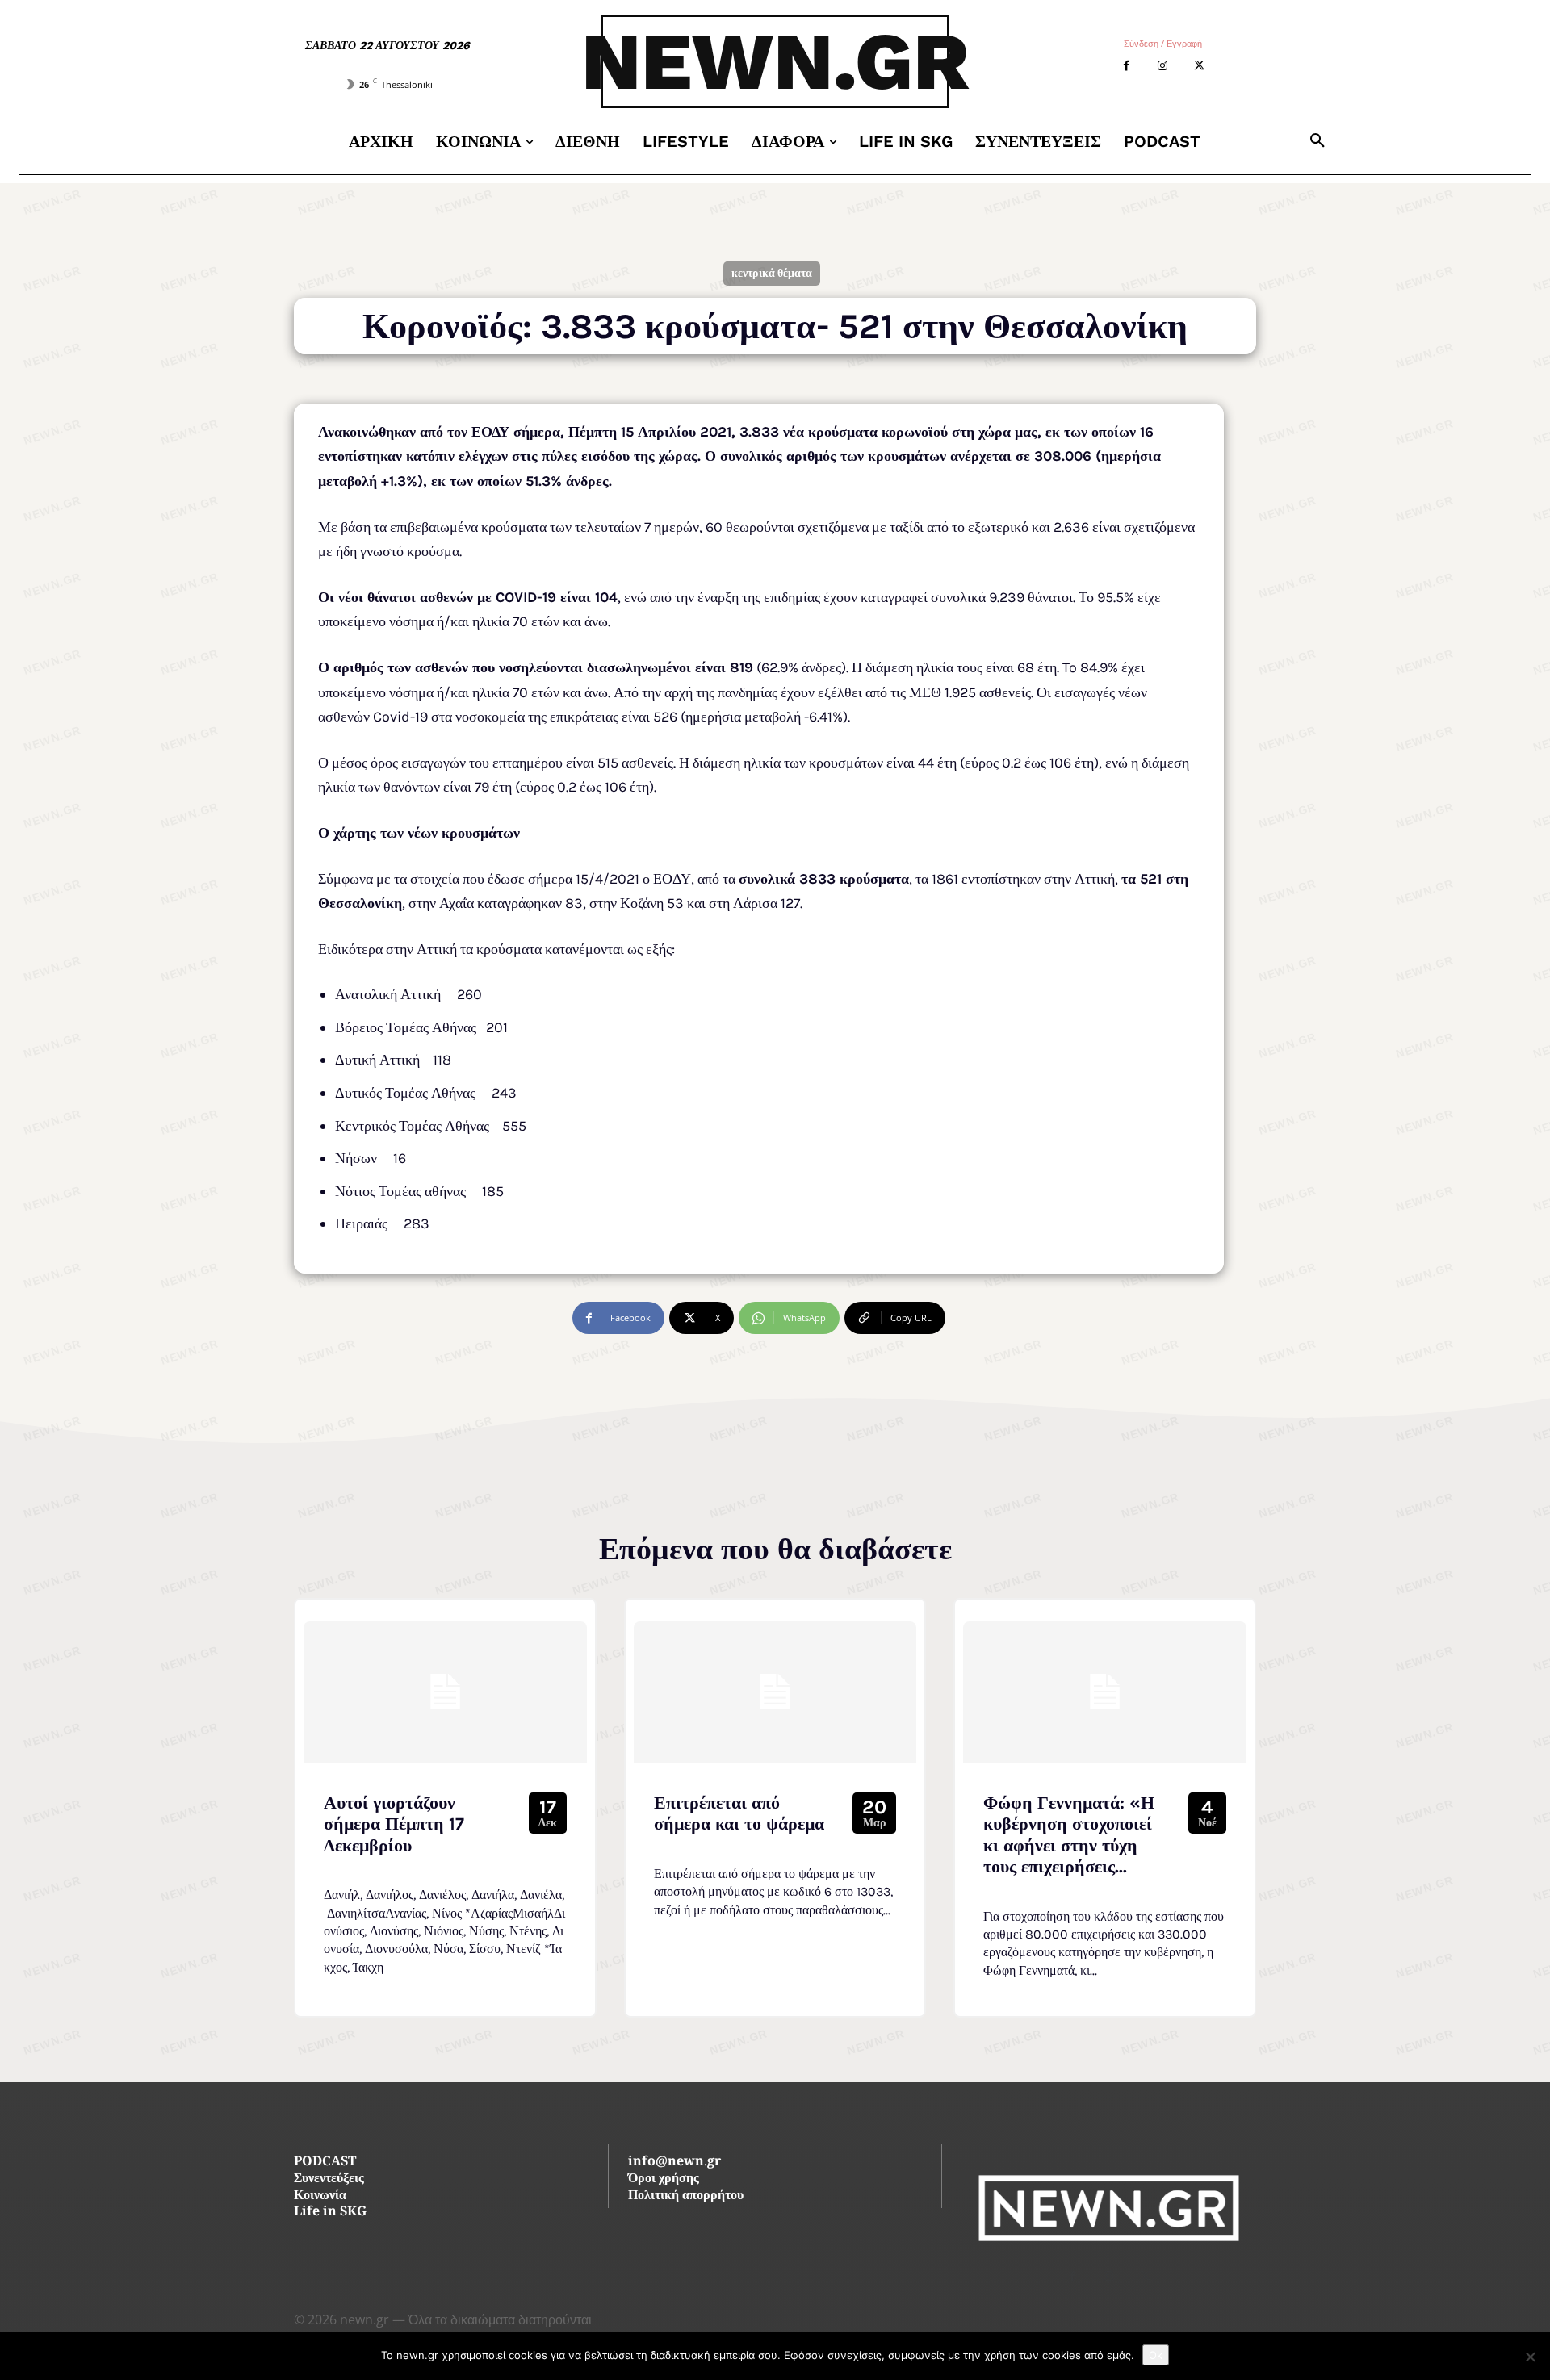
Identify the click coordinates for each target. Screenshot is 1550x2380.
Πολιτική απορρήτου (686, 2196)
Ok (1156, 2355)
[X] (1199, 66)
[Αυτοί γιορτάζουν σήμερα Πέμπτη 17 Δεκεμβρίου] (445, 1692)
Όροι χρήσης (664, 2179)
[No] (1530, 2357)
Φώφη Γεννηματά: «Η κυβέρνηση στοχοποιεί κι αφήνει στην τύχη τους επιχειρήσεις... (1069, 1835)
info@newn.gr (674, 2162)
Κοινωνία (320, 2196)
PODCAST (325, 2162)
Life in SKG (330, 2213)
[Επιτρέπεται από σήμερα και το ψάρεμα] (775, 1692)
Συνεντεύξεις (329, 2179)
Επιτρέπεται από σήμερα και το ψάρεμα (739, 1813)
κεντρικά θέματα (772, 273)
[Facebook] (1127, 66)
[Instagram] (1163, 66)
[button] (1317, 141)
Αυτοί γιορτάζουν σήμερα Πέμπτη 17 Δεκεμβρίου (394, 1824)
